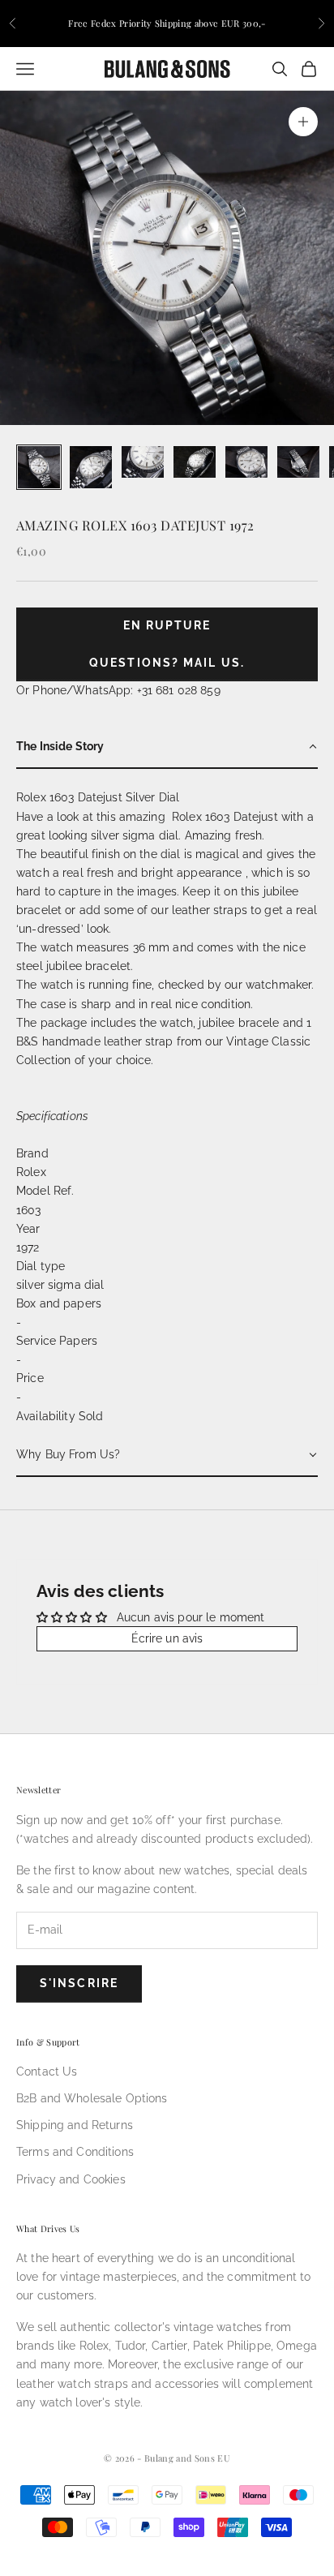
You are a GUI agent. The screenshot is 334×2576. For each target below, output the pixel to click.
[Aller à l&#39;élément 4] (195, 462)
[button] (167, 747)
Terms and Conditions (75, 2152)
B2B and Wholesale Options (92, 2098)
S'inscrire (79, 1983)
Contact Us (47, 2072)
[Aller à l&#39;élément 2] (91, 467)
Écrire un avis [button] (167, 1638)
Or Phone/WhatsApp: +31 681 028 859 (118, 690)
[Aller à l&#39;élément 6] (298, 462)
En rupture (167, 625)
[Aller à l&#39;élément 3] (143, 462)
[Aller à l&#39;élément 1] (39, 467)
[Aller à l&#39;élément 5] (246, 462)
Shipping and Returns (75, 2125)
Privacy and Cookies (71, 2179)
